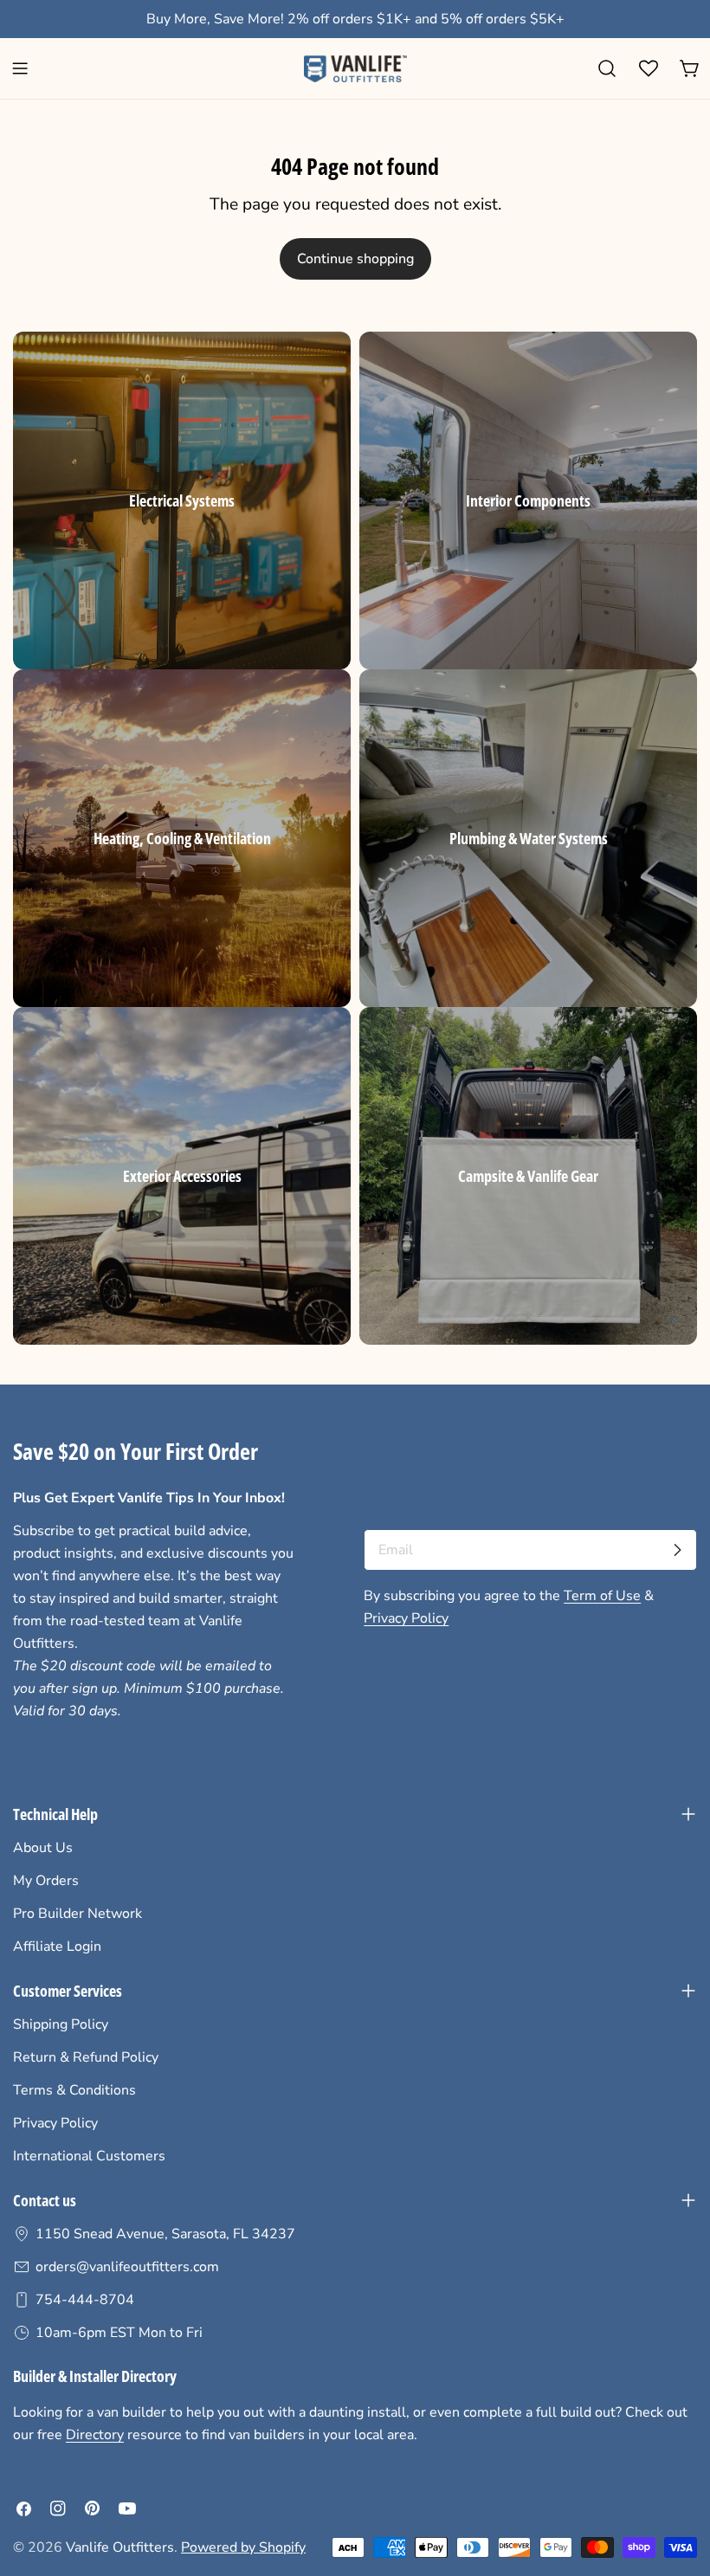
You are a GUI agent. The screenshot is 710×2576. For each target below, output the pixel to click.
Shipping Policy (61, 2024)
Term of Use (602, 1596)
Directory (95, 2435)
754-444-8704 (85, 2300)
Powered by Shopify (243, 2547)
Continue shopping (355, 259)
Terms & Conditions (74, 2090)
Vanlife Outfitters (120, 2547)
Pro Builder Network (77, 1914)
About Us (43, 1848)
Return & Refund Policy (86, 2057)
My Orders (46, 1881)
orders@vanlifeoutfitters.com (127, 2267)
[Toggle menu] (20, 68)
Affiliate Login (57, 1947)
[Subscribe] (677, 1550)
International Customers (89, 2156)
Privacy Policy (406, 1618)
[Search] (607, 68)
